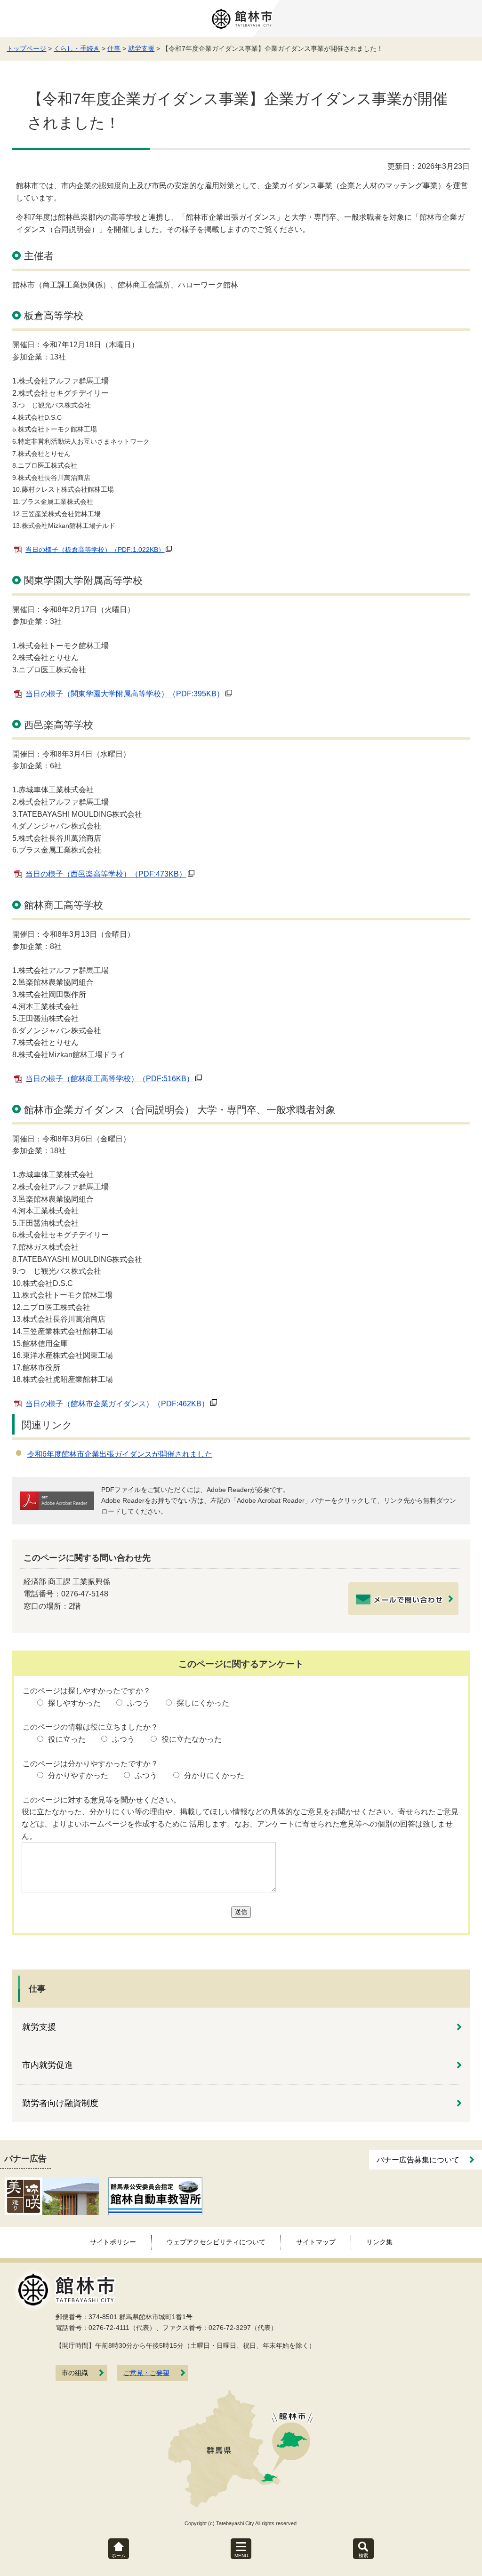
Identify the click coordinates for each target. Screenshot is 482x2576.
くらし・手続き (77, 48)
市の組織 (75, 2373)
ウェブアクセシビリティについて (216, 2242)
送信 (241, 1912)
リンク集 (379, 2242)
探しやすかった (74, 1703)
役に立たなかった (192, 1739)
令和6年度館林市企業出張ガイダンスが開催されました (120, 1454)
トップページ (26, 48)
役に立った (67, 1739)
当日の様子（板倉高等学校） (95, 550)
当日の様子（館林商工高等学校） (110, 1079)
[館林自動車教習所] (155, 2196)
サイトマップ (316, 2242)
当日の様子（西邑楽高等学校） (106, 874)
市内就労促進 (48, 2065)
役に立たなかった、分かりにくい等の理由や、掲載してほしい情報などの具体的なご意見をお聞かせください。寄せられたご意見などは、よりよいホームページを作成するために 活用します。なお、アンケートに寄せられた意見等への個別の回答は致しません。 (240, 1824)
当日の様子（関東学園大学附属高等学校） (125, 694)
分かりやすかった (78, 1775)
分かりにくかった (214, 1775)
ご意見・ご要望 (146, 2373)
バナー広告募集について (418, 2160)
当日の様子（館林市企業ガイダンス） (117, 1404)
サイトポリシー (113, 2242)
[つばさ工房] (52, 2196)
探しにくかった (203, 1703)
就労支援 (141, 48)
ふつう (138, 1703)
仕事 (114, 48)
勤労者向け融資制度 (60, 2103)
